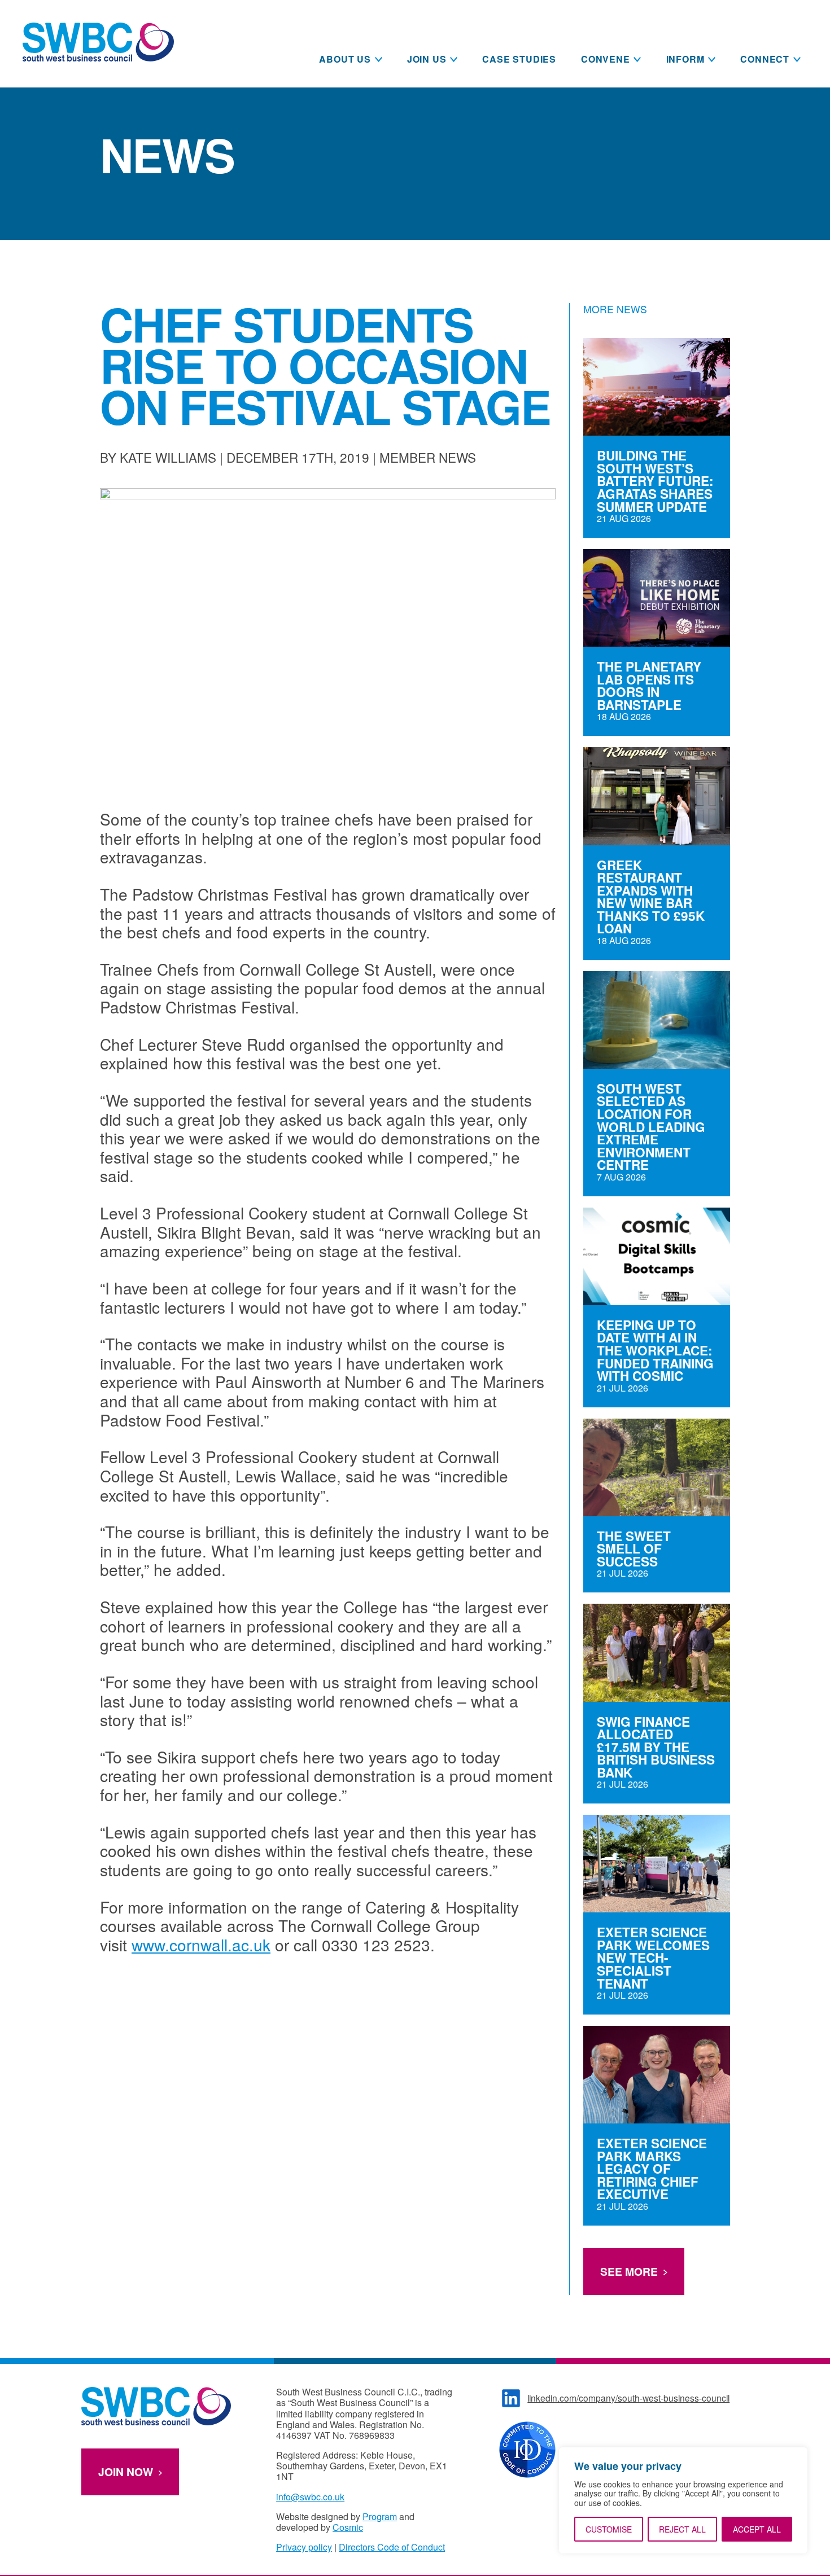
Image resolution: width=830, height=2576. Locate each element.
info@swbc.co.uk (310, 2497)
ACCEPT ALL (757, 2529)
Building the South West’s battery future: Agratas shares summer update (655, 481)
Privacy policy (304, 2547)
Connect (765, 59)
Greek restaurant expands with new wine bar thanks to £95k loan (651, 897)
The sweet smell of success (634, 1549)
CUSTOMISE (609, 2529)
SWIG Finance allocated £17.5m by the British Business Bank (656, 1747)
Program (380, 2516)
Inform (685, 59)
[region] (683, 2500)
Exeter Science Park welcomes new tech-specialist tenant (653, 1958)
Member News (428, 457)
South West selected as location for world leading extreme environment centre (651, 1127)
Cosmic (348, 2527)
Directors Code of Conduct (392, 2547)
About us (345, 59)
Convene (606, 59)
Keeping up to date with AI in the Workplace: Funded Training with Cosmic (655, 1351)
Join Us (427, 59)
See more (629, 2271)
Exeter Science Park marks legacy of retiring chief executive (652, 2169)
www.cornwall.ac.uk (201, 1945)
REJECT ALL (682, 2529)
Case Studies (519, 59)
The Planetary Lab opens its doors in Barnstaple (649, 686)
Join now (126, 2472)
